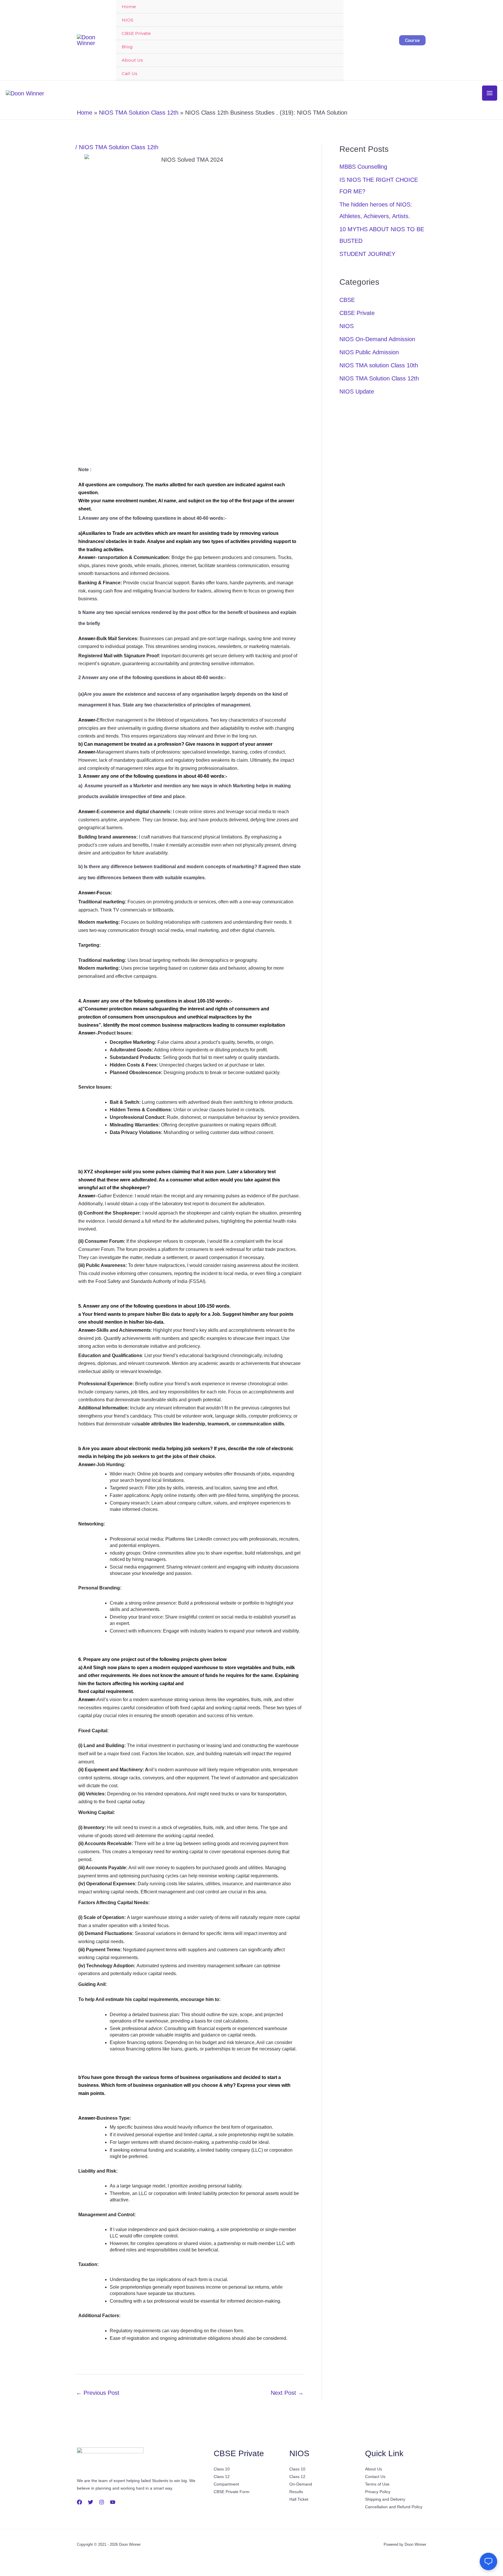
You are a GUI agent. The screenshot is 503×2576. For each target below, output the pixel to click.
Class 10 (222, 2469)
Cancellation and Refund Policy (394, 2507)
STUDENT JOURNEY (367, 254)
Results (296, 2492)
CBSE (347, 300)
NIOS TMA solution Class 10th (379, 365)
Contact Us (375, 2477)
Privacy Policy (378, 2492)
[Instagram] (102, 2502)
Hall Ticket (299, 2499)
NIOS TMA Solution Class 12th (119, 147)
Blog (127, 47)
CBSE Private (136, 33)
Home (129, 7)
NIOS (127, 20)
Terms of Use (377, 2484)
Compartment (226, 2484)
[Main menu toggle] (490, 93)
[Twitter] (91, 2502)
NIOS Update (357, 391)
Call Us (130, 73)
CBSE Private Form (232, 2492)
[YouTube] (113, 2502)
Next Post (287, 2393)
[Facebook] (79, 2502)
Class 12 (222, 2477)
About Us (132, 60)
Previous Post (98, 2393)
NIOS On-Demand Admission (377, 339)
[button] (412, 40)
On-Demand (301, 2484)
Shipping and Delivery (385, 2499)
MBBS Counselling (363, 167)
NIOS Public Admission (369, 352)
